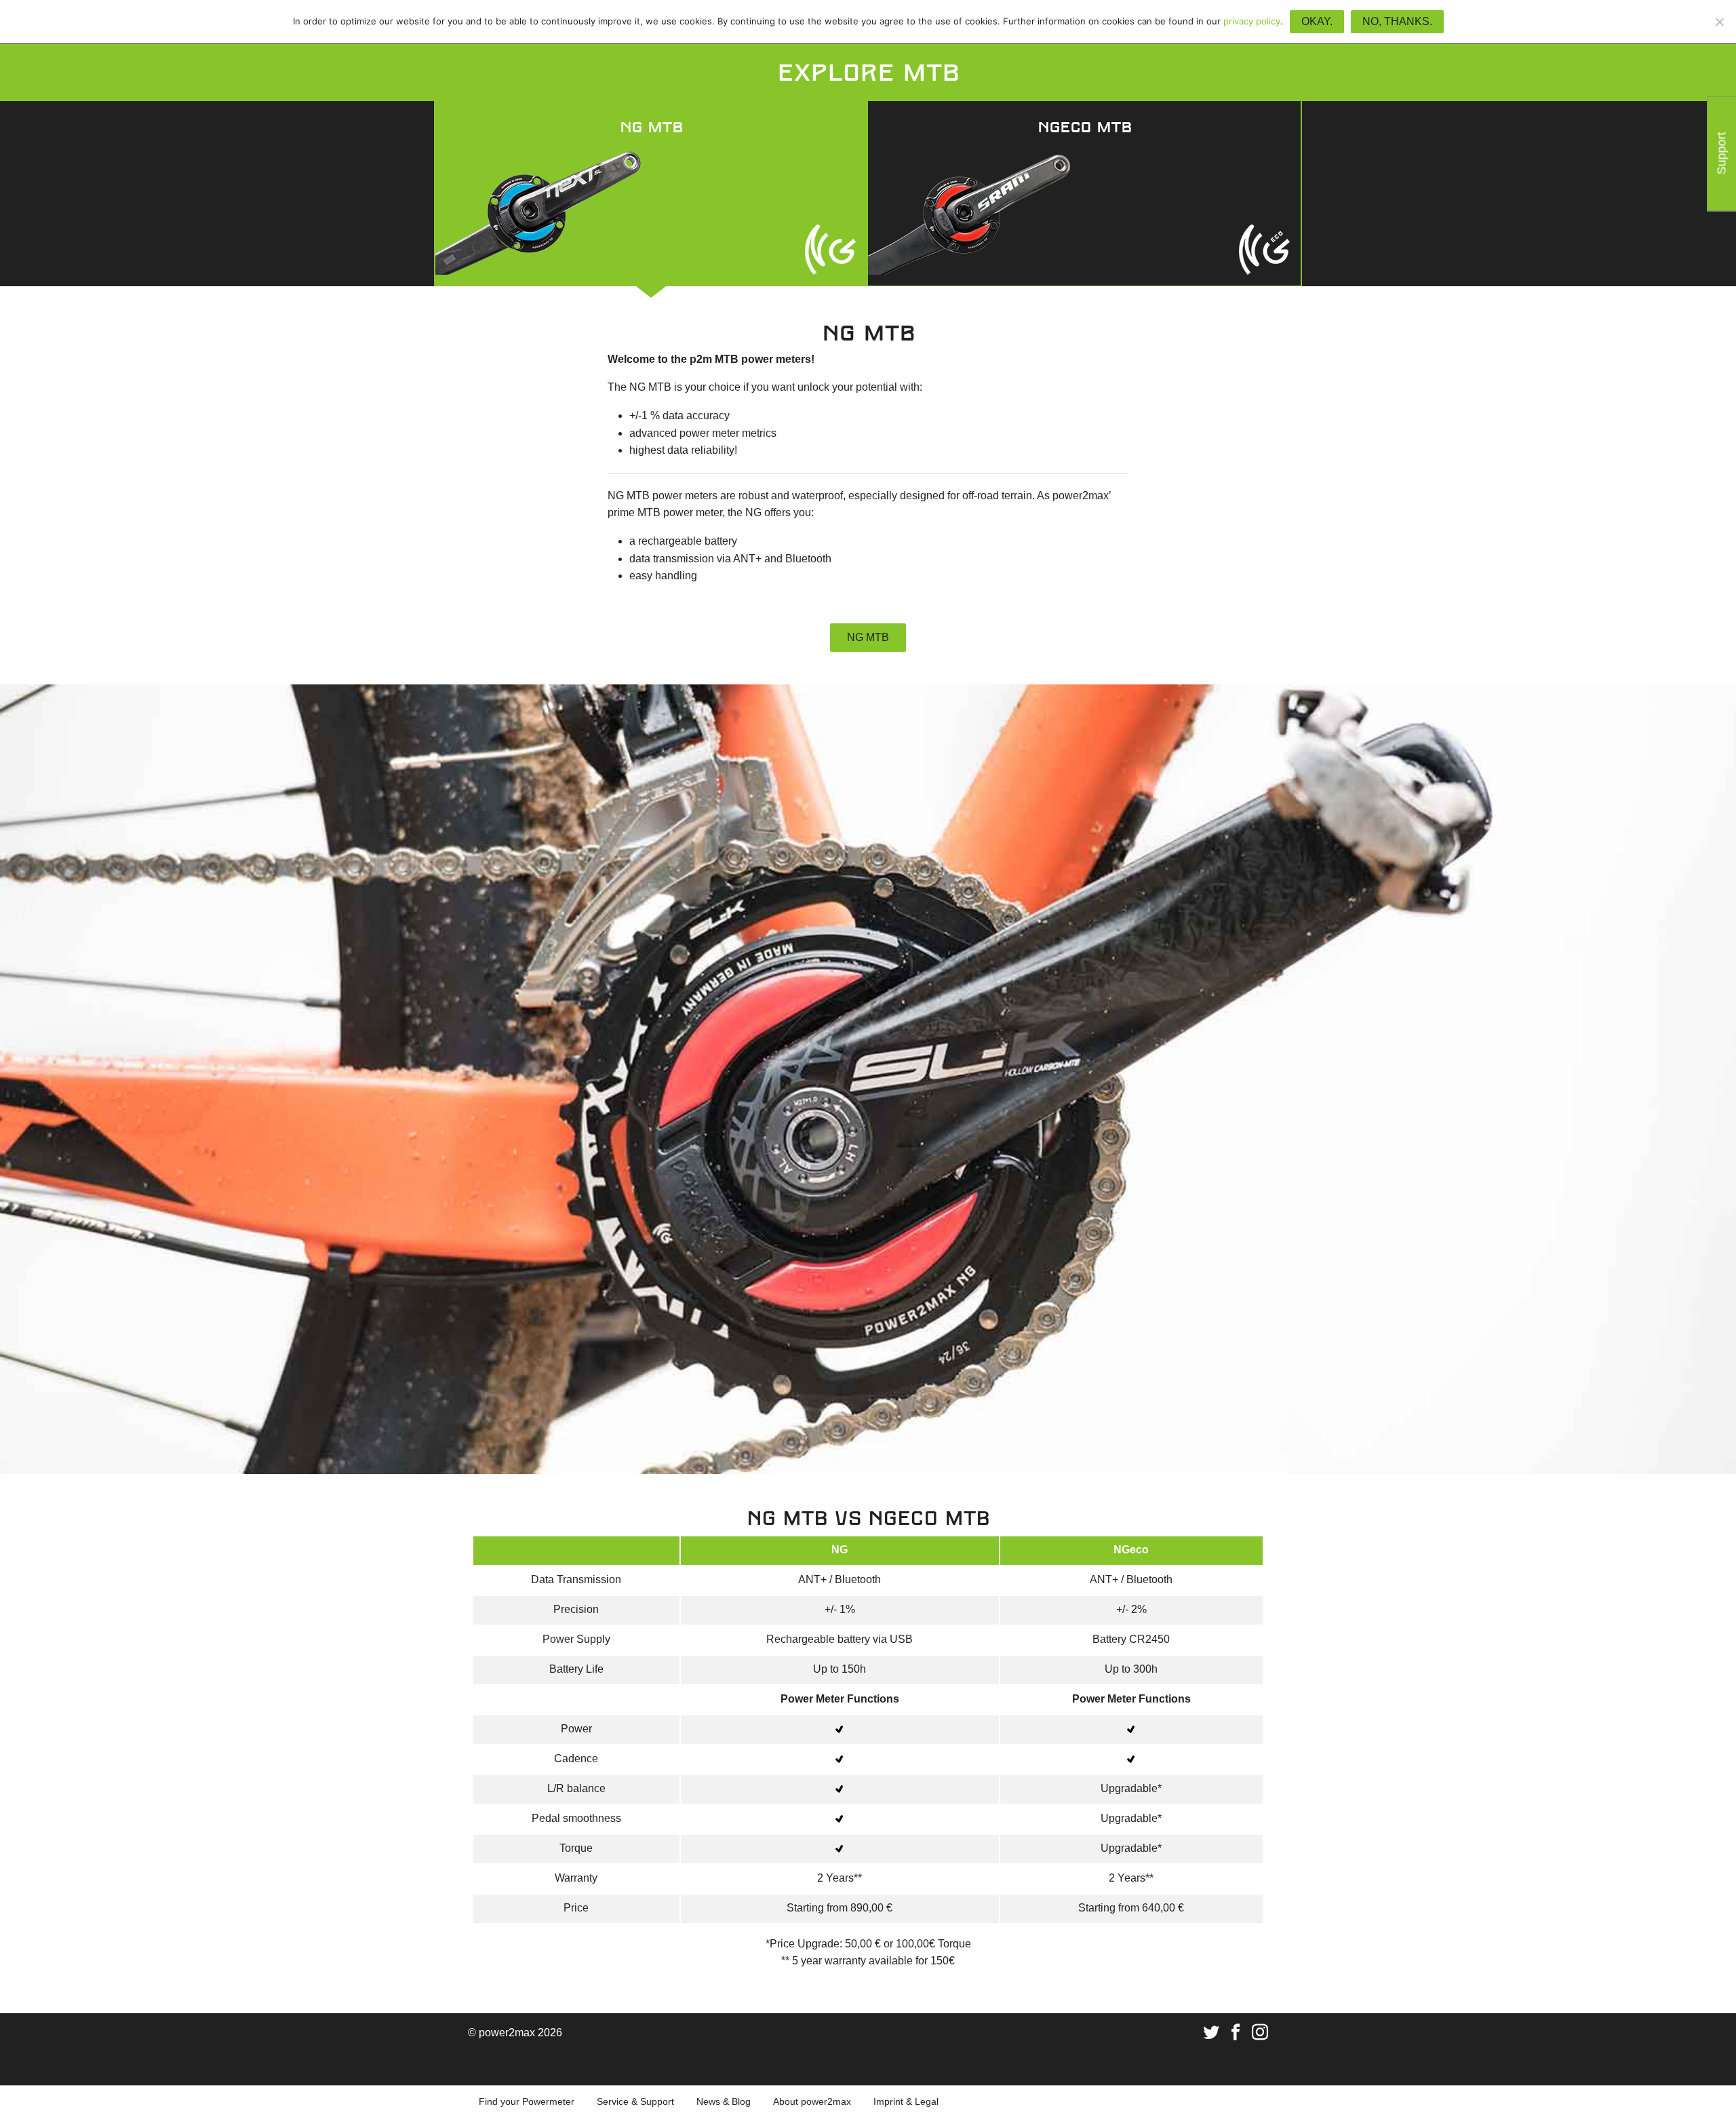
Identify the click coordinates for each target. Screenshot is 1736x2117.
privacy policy (1252, 21)
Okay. (1317, 21)
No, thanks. (1397, 21)
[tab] (651, 193)
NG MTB (868, 637)
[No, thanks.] (1719, 22)
